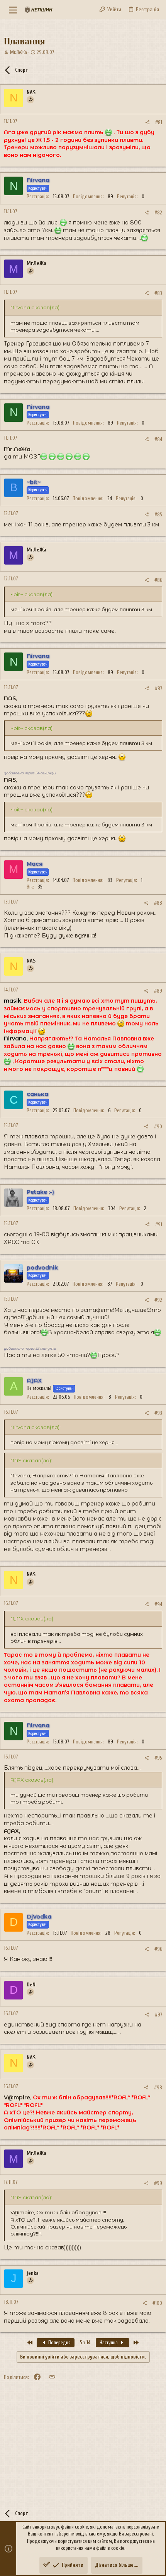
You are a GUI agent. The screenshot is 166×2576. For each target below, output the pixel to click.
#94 (158, 1604)
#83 (158, 293)
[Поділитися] (147, 122)
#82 (158, 213)
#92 (158, 1300)
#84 (158, 439)
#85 (158, 515)
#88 (158, 903)
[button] (13, 10)
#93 (158, 1413)
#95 (158, 1758)
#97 (158, 2015)
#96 (158, 1949)
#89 (158, 991)
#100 (157, 2303)
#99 (158, 2183)
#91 (159, 1225)
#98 (158, 2088)
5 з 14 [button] (85, 2343)
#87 (158, 689)
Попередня (59, 2343)
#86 (158, 580)
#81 (159, 122)
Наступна (109, 2343)
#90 (158, 1127)
